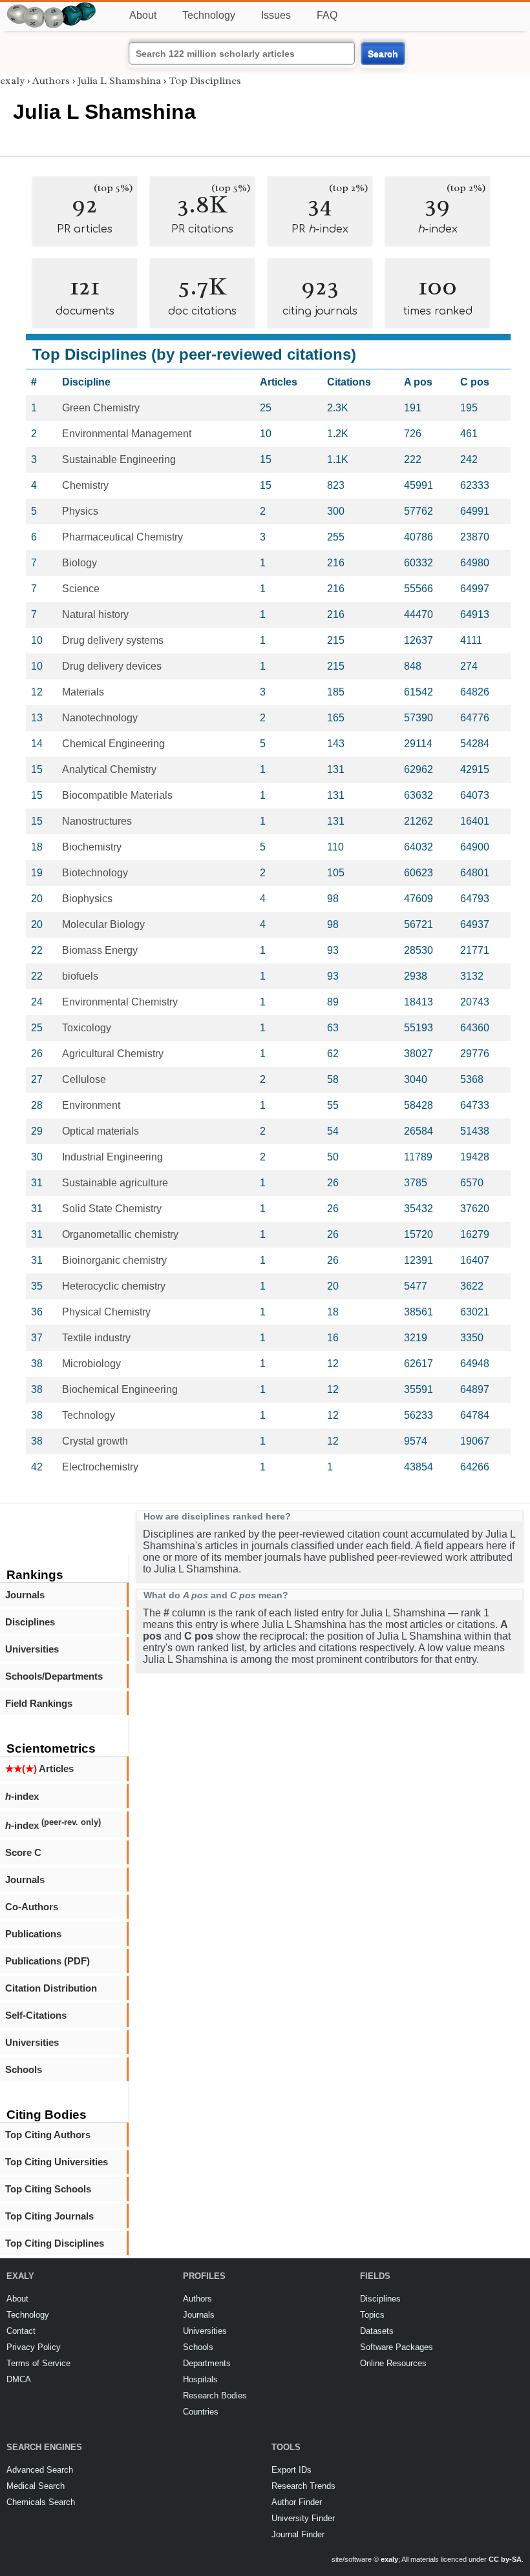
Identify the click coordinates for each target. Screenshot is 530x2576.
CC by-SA (505, 2559)
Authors (51, 81)
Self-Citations (36, 2015)
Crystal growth (95, 1441)
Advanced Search (40, 2470)
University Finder (303, 2518)
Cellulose (84, 1079)
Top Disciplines (205, 81)
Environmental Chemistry (120, 1002)
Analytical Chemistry (109, 769)
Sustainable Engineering (119, 459)
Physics (80, 511)
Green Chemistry (101, 408)
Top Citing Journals (49, 2216)
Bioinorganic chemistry (114, 1260)
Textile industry (96, 1338)
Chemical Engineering (113, 744)
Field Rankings (39, 1703)
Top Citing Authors (48, 2135)
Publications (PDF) (48, 1961)
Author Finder (297, 2502)
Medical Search (36, 2486)
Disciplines (30, 1622)
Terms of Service (38, 2363)
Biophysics (87, 899)
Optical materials (101, 1131)
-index (22, 1796)
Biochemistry (92, 847)
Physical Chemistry (106, 1312)
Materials (83, 692)
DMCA (19, 2379)
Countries (201, 2412)
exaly (12, 81)
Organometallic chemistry (120, 1234)
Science (81, 589)
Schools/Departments (54, 1676)
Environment (91, 1105)
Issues (276, 15)
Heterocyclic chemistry (114, 1286)
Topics (372, 2315)
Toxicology (87, 1028)
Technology (209, 15)
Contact (21, 2331)
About (143, 15)
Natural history (95, 614)
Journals (25, 1595)
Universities (32, 1649)
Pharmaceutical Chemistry (122, 537)
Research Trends (303, 2486)
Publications (33, 1934)
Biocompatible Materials (117, 795)
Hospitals (200, 2379)
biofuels (80, 976)
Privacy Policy (34, 2347)
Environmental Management (127, 434)
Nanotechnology (100, 718)
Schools (24, 2069)
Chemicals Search (41, 2502)
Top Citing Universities (57, 2162)
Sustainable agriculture (115, 1183)
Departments (207, 2363)
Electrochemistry (100, 1467)
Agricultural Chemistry (113, 1054)
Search (383, 54)
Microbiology (91, 1364)
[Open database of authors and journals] (52, 7)
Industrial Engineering (112, 1157)
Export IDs (291, 2470)
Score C (23, 1852)
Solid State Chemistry (112, 1209)
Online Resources (393, 2363)
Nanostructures (97, 821)
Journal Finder (298, 2534)
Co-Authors (32, 1907)
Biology (79, 563)
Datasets (377, 2331)
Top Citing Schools (48, 2189)
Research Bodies (215, 2396)
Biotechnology (95, 873)
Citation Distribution (51, 1988)
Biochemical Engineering (120, 1389)
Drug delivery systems (113, 640)
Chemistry (85, 485)
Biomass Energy (100, 950)
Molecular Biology (103, 924)
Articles (39, 1768)
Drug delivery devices (112, 666)
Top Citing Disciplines (55, 2243)
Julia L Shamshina (119, 81)
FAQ (327, 15)
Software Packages (397, 2347)
